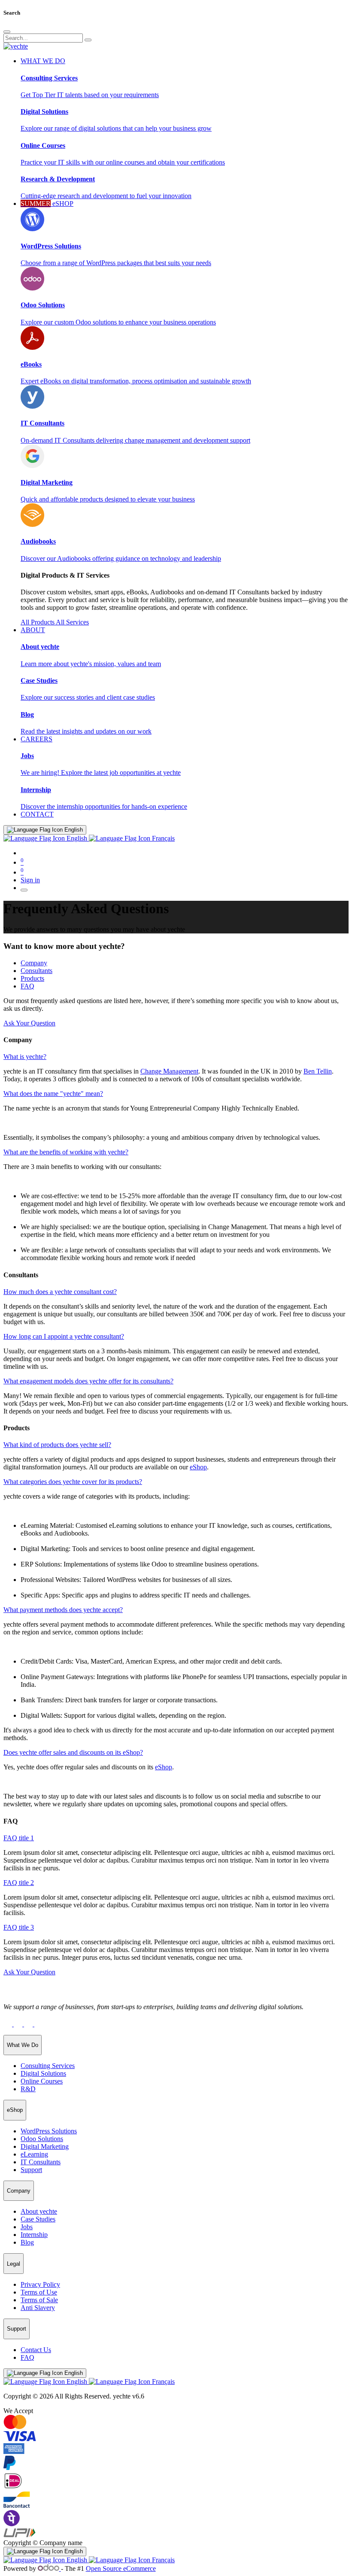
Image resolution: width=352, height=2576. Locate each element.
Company (34, 963)
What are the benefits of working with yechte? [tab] (66, 1152)
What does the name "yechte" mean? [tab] (53, 1094)
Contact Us (36, 2350)
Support (31, 2170)
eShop (198, 1467)
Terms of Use (39, 2292)
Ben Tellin (318, 1071)
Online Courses (42, 2081)
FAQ (27, 986)
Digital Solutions (43, 2073)
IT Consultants (41, 2162)
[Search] (88, 40)
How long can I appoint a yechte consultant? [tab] (64, 1336)
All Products (38, 622)
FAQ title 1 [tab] (19, 1838)
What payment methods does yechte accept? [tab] (63, 1610)
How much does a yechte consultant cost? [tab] (60, 1292)
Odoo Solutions (42, 2139)
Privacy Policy (40, 2284)
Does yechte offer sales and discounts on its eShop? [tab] (73, 1752)
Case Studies (38, 2219)
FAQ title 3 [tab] (19, 1927)
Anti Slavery (38, 2308)
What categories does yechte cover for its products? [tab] (73, 1482)
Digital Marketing (45, 2146)
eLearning (34, 2154)
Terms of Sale (39, 2300)
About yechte (39, 2211)
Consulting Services (48, 2066)
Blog (27, 2242)
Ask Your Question (29, 1023)
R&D (28, 2089)
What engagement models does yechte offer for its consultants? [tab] (88, 1381)
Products (32, 978)
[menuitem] (37, 814)
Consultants (36, 971)
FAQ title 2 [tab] (19, 1883)
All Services (72, 622)
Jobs (27, 2227)
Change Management (169, 1071)
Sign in (30, 880)
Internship (34, 2235)
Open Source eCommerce (121, 2568)
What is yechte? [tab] (25, 1057)
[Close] (7, 32)
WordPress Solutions (49, 2131)
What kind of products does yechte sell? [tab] (57, 1445)
